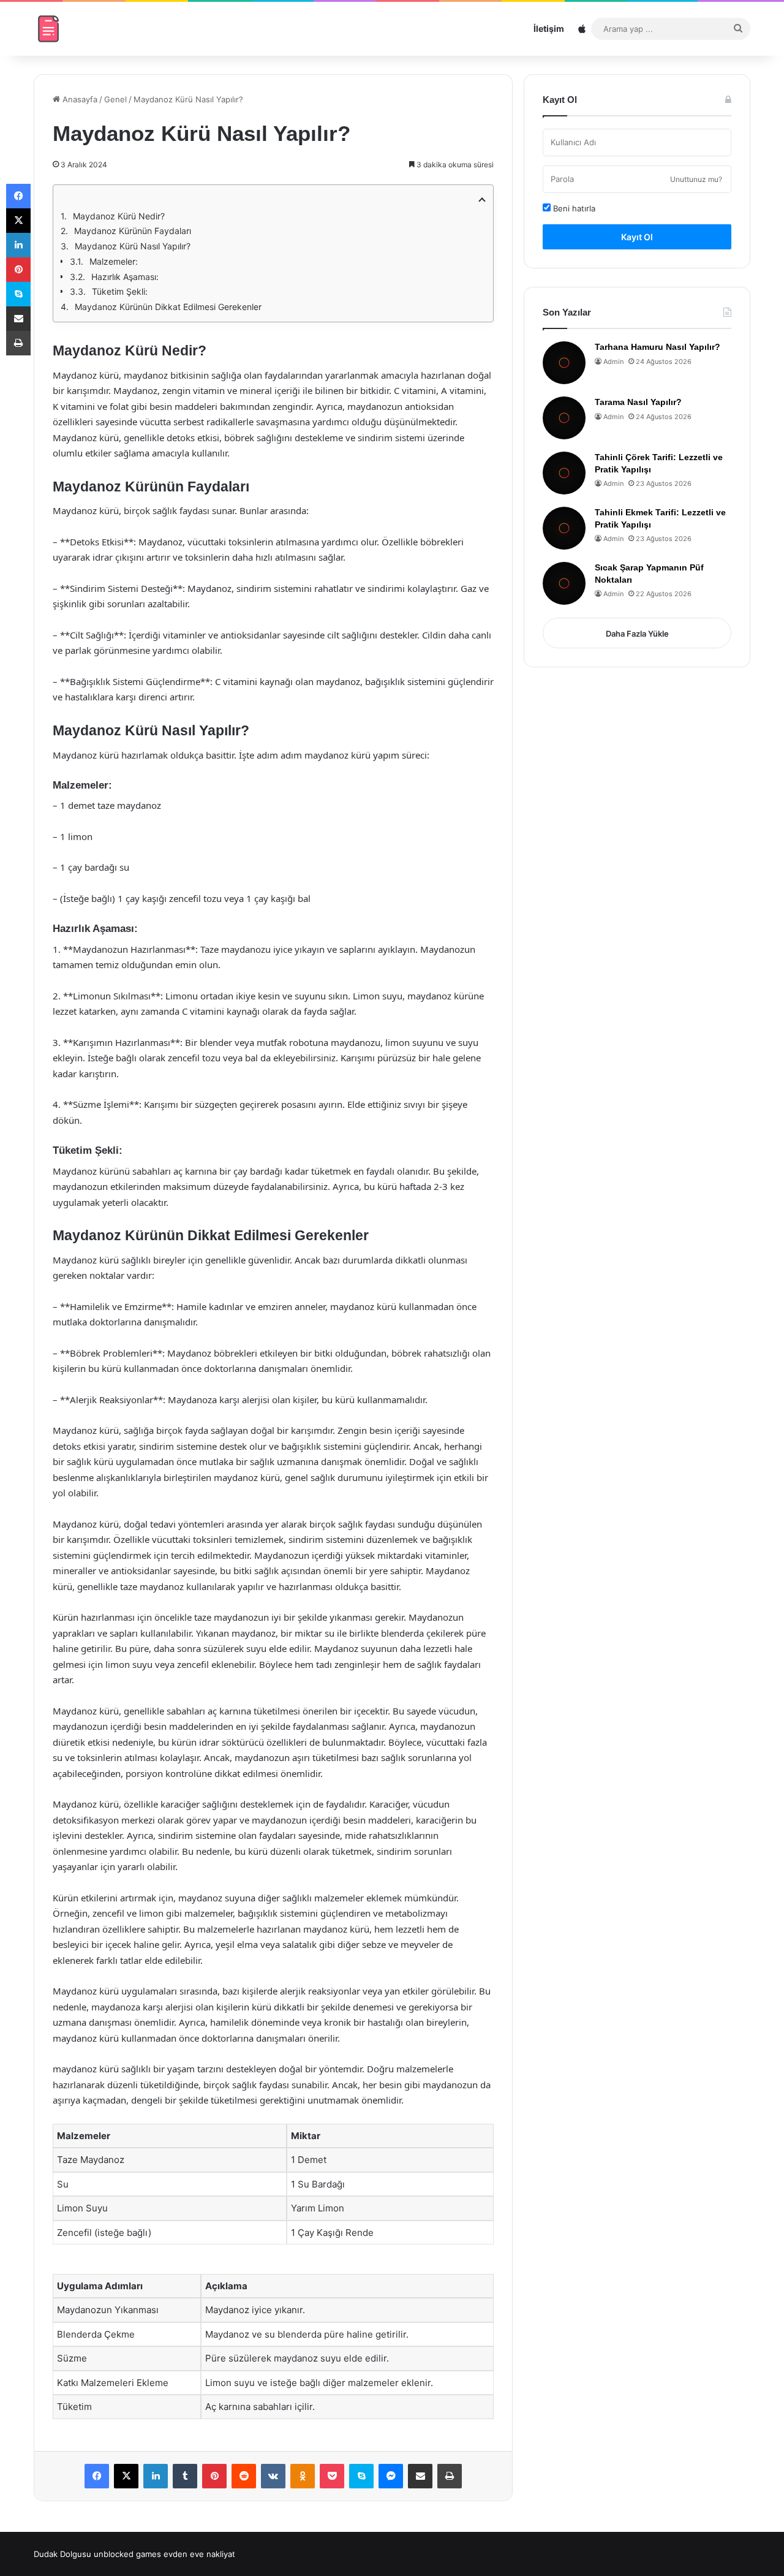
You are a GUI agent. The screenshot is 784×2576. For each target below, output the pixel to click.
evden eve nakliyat (199, 2554)
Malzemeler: (114, 261)
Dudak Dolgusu (62, 2554)
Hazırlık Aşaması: (125, 277)
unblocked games (127, 2554)
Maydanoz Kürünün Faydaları (133, 231)
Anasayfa (79, 99)
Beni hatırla (573, 208)
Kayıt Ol (637, 237)
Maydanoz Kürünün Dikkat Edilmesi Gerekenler (168, 307)
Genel (115, 99)
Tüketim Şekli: (120, 291)
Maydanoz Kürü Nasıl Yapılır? (133, 246)
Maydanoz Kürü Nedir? (119, 216)
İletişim (549, 28)
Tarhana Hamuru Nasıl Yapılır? (658, 347)
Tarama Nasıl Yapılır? (638, 402)
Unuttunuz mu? (696, 179)
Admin (613, 362)
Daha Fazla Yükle (637, 634)
